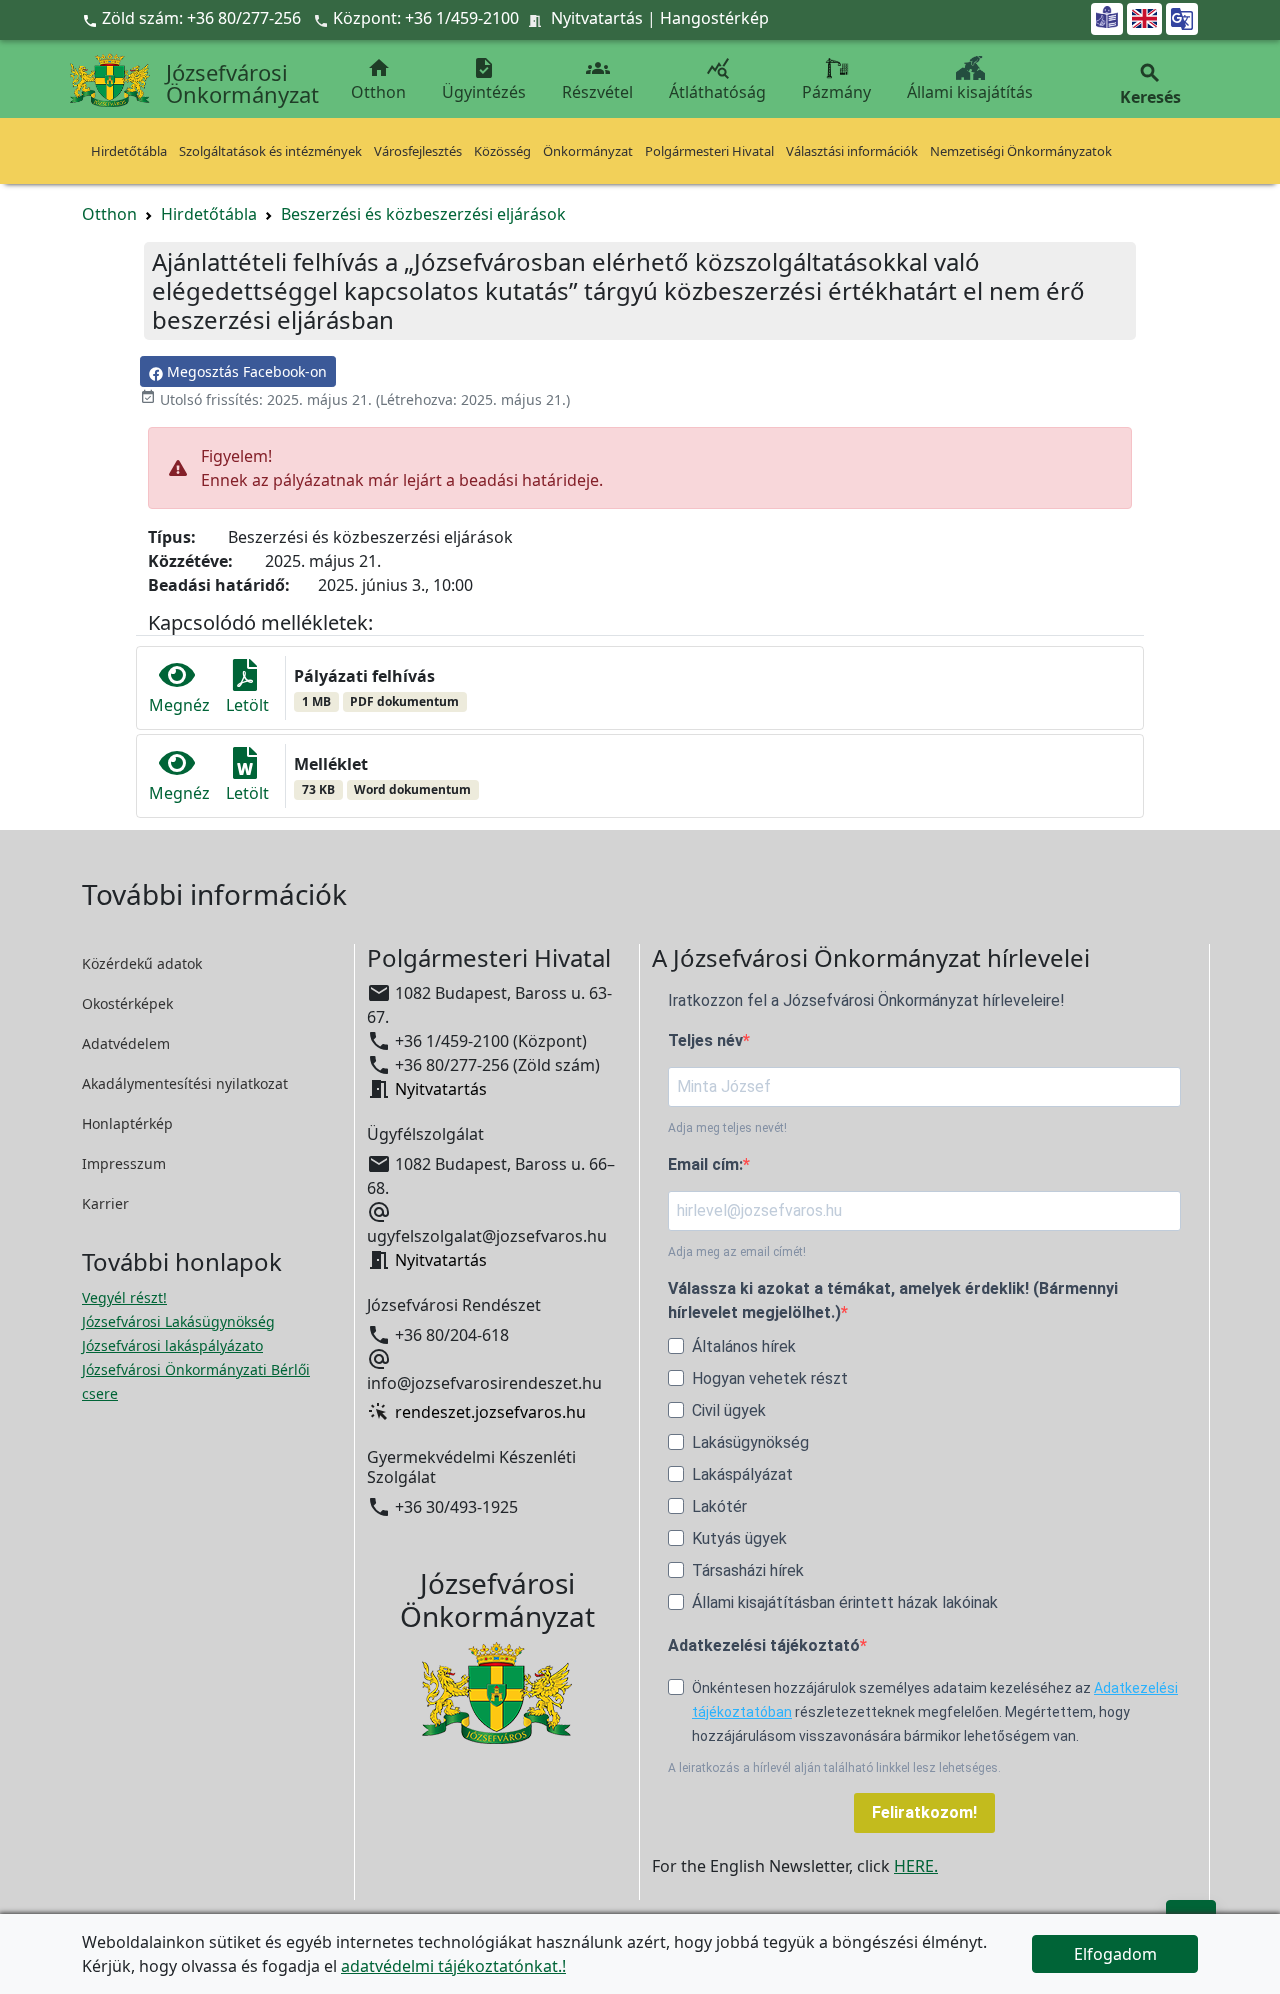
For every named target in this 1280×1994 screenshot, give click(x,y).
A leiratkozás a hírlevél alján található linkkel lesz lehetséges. (834, 1768)
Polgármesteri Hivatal (709, 151)
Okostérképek (127, 1003)
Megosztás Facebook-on (245, 371)
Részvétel (597, 79)
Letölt (247, 705)
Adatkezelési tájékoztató (764, 1645)
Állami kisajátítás (970, 92)
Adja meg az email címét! (737, 1252)
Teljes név (705, 1040)
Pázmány (836, 92)
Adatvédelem (126, 1043)
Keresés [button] (1150, 84)
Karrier (105, 1203)
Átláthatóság (717, 79)
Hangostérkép (714, 18)
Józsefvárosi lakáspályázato (172, 1345)
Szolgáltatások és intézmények (270, 151)
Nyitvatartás (597, 18)
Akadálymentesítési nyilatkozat (185, 1083)
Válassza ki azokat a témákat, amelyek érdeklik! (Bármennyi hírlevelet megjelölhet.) (893, 1300)
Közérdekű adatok (142, 963)
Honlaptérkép (127, 1123)
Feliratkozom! (924, 1812)
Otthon (378, 79)
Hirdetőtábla (129, 151)
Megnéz (179, 705)
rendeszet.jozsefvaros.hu (490, 1412)
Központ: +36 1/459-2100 (426, 18)
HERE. (916, 1866)
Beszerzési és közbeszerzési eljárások (423, 214)
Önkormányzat (588, 151)
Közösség (502, 151)
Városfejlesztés (418, 151)
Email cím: (705, 1164)
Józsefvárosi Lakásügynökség (178, 1321)
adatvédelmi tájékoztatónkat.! (453, 1966)
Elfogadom (1115, 1954)
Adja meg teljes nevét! (727, 1128)
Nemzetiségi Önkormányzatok (1021, 151)
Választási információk (852, 151)
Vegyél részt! (124, 1297)
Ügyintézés (484, 79)
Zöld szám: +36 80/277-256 (193, 18)
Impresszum (124, 1163)
